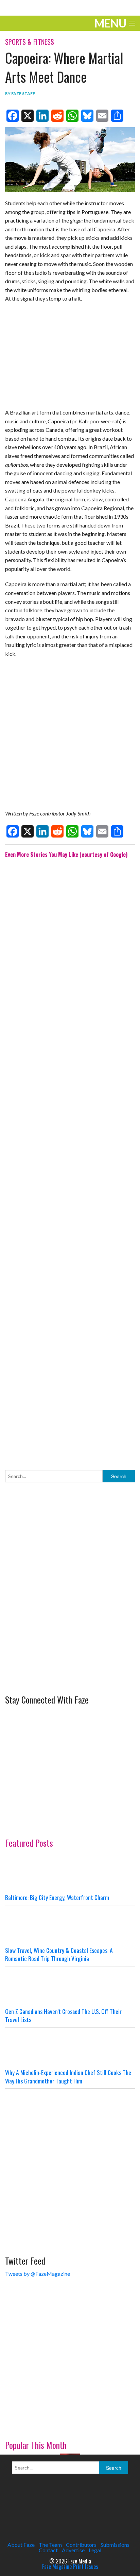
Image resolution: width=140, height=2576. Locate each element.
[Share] (117, 116)
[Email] (102, 116)
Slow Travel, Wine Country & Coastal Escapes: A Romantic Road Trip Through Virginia (59, 1954)
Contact (48, 2550)
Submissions (115, 2545)
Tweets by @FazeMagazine (38, 2274)
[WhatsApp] (72, 116)
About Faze (21, 2545)
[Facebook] (13, 116)
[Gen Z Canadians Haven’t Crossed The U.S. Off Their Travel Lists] (70, 1987)
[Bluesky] (87, 116)
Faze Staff (23, 93)
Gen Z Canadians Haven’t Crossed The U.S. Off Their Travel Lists (63, 2015)
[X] (28, 116)
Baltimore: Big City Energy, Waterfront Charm (57, 1897)
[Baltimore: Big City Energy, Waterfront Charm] (70, 1873)
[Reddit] (57, 116)
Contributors (81, 2545)
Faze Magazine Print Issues (70, 2567)
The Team (50, 2545)
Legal (95, 2550)
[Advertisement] (70, 1159)
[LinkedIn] (42, 116)
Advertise (73, 2550)
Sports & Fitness (30, 42)
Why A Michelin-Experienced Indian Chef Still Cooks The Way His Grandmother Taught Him (68, 2077)
